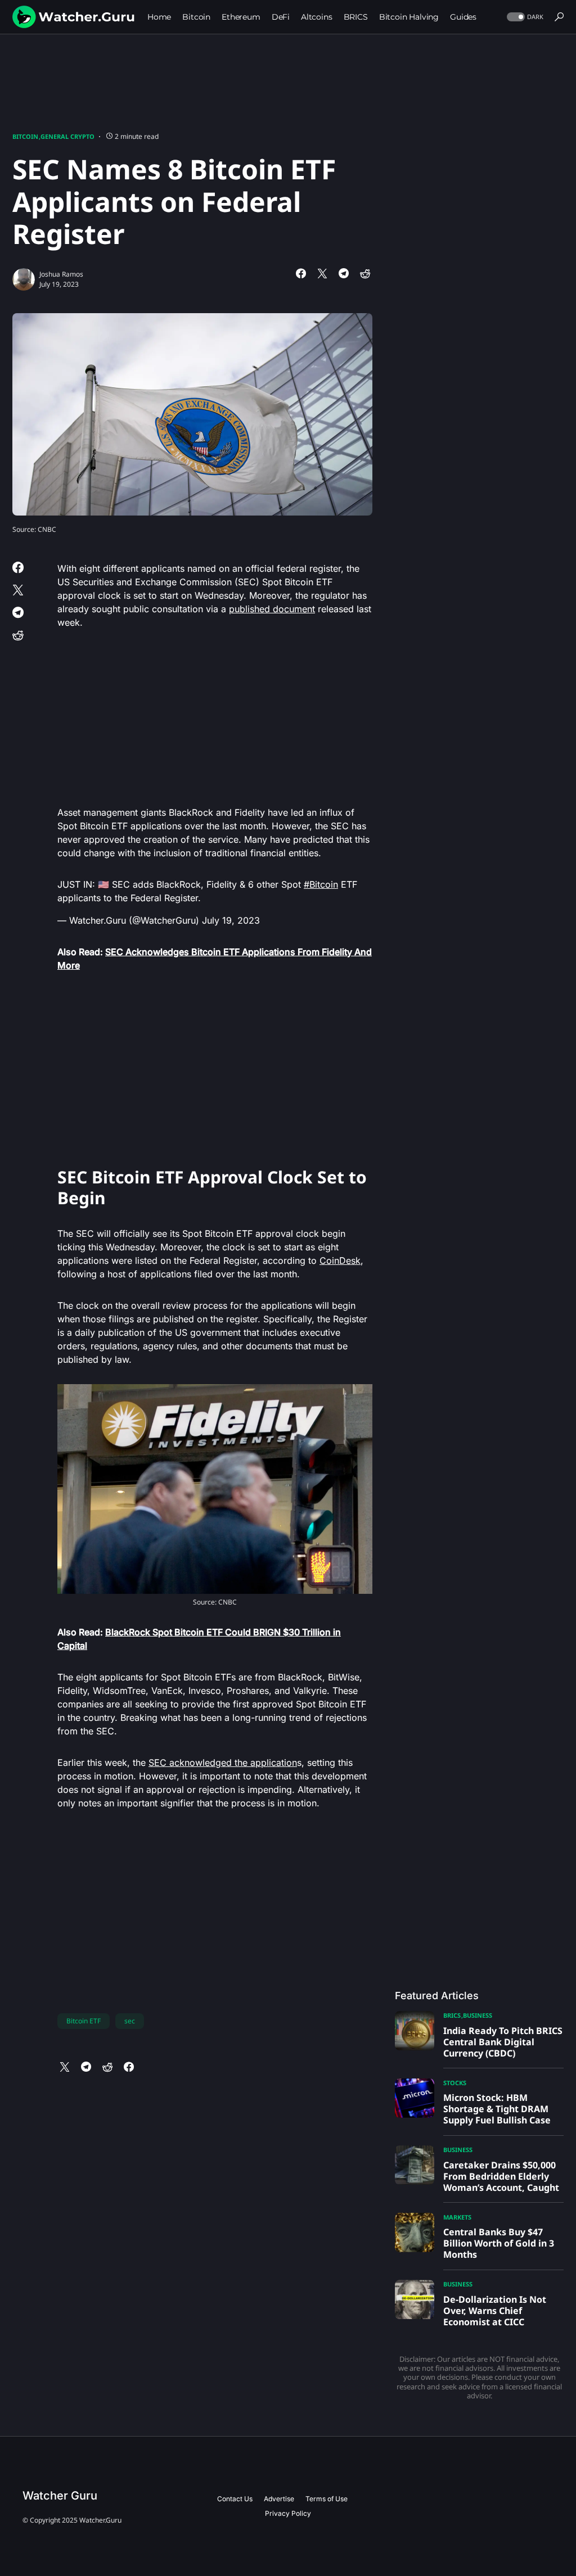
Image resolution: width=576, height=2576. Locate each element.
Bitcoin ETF (84, 2021)
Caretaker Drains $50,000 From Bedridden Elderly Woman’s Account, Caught (501, 2176)
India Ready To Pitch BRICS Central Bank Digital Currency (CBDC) (503, 2042)
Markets (457, 2217)
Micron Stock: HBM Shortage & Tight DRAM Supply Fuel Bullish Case (497, 2109)
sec (130, 2021)
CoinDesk (340, 1260)
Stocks (455, 2083)
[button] (524, 17)
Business (478, 2015)
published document (272, 609)
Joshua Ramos (61, 274)
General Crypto (67, 136)
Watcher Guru (60, 2496)
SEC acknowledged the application (223, 1762)
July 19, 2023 (231, 920)
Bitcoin (25, 136)
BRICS (452, 2015)
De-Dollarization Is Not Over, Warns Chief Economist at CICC (495, 2311)
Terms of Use (327, 2499)
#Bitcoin (321, 884)
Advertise (279, 2499)
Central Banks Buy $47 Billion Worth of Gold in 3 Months (499, 2243)
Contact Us (235, 2499)
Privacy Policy (288, 2513)
